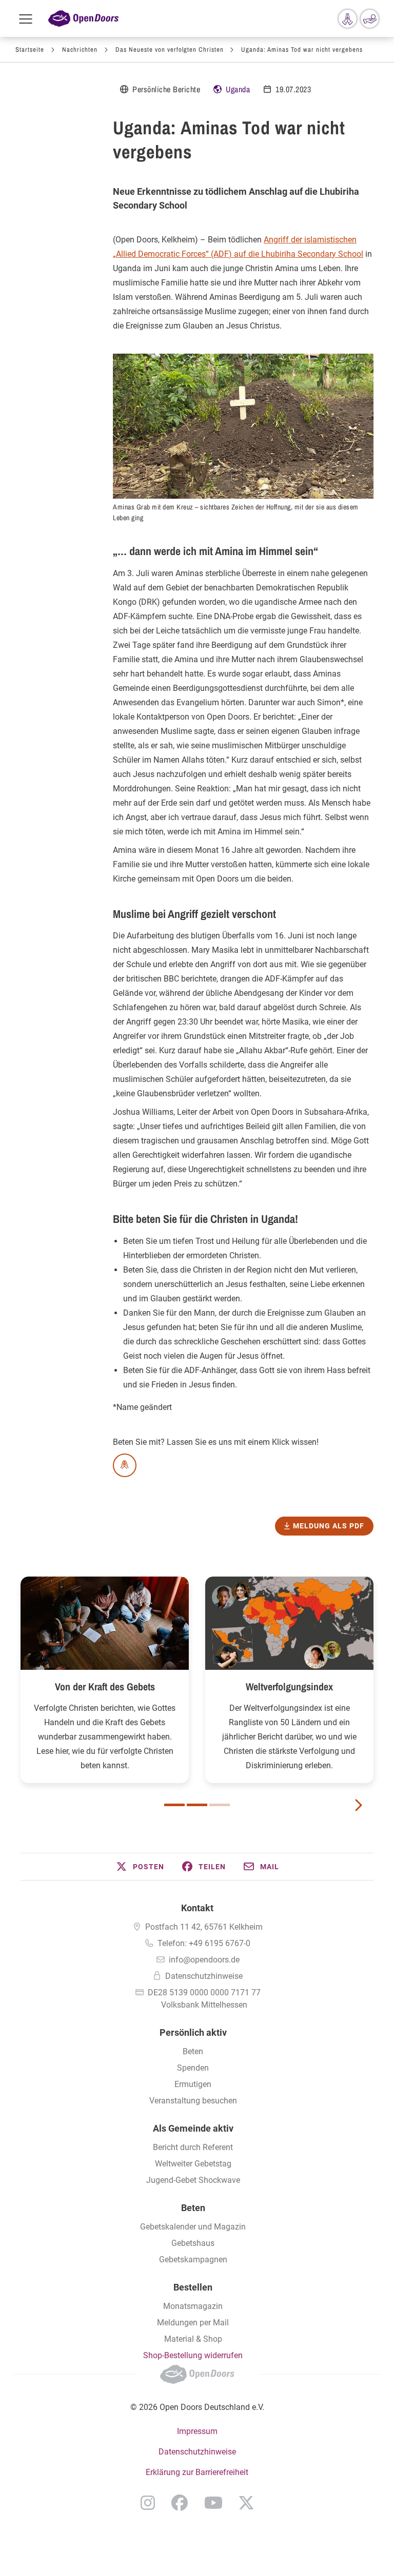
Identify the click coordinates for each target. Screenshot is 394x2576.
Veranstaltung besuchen (193, 2101)
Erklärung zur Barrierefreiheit (197, 2472)
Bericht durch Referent (193, 2147)
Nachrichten (80, 49)
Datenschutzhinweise (204, 1976)
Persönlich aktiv (193, 2032)
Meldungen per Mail (193, 2323)
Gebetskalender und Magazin (193, 2227)
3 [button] (220, 1805)
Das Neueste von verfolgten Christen (170, 49)
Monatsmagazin (193, 2306)
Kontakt (197, 1908)
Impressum (197, 2431)
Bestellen (193, 2287)
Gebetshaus (193, 2243)
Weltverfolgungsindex (289, 1686)
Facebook (180, 2503)
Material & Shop (193, 2339)
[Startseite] (83, 19)
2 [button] (197, 1805)
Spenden (193, 2068)
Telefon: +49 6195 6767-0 (204, 1943)
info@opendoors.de (204, 1960)
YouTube (213, 2503)
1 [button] (174, 1805)
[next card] (358, 1804)
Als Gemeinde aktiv (193, 2128)
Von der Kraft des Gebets (105, 1686)
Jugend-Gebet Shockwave (193, 2180)
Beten (193, 2051)
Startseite (30, 49)
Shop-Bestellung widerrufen (193, 2355)
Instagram (148, 2503)
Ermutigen (193, 2084)
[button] (140, 1867)
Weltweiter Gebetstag (193, 2164)
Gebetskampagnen (193, 2260)
